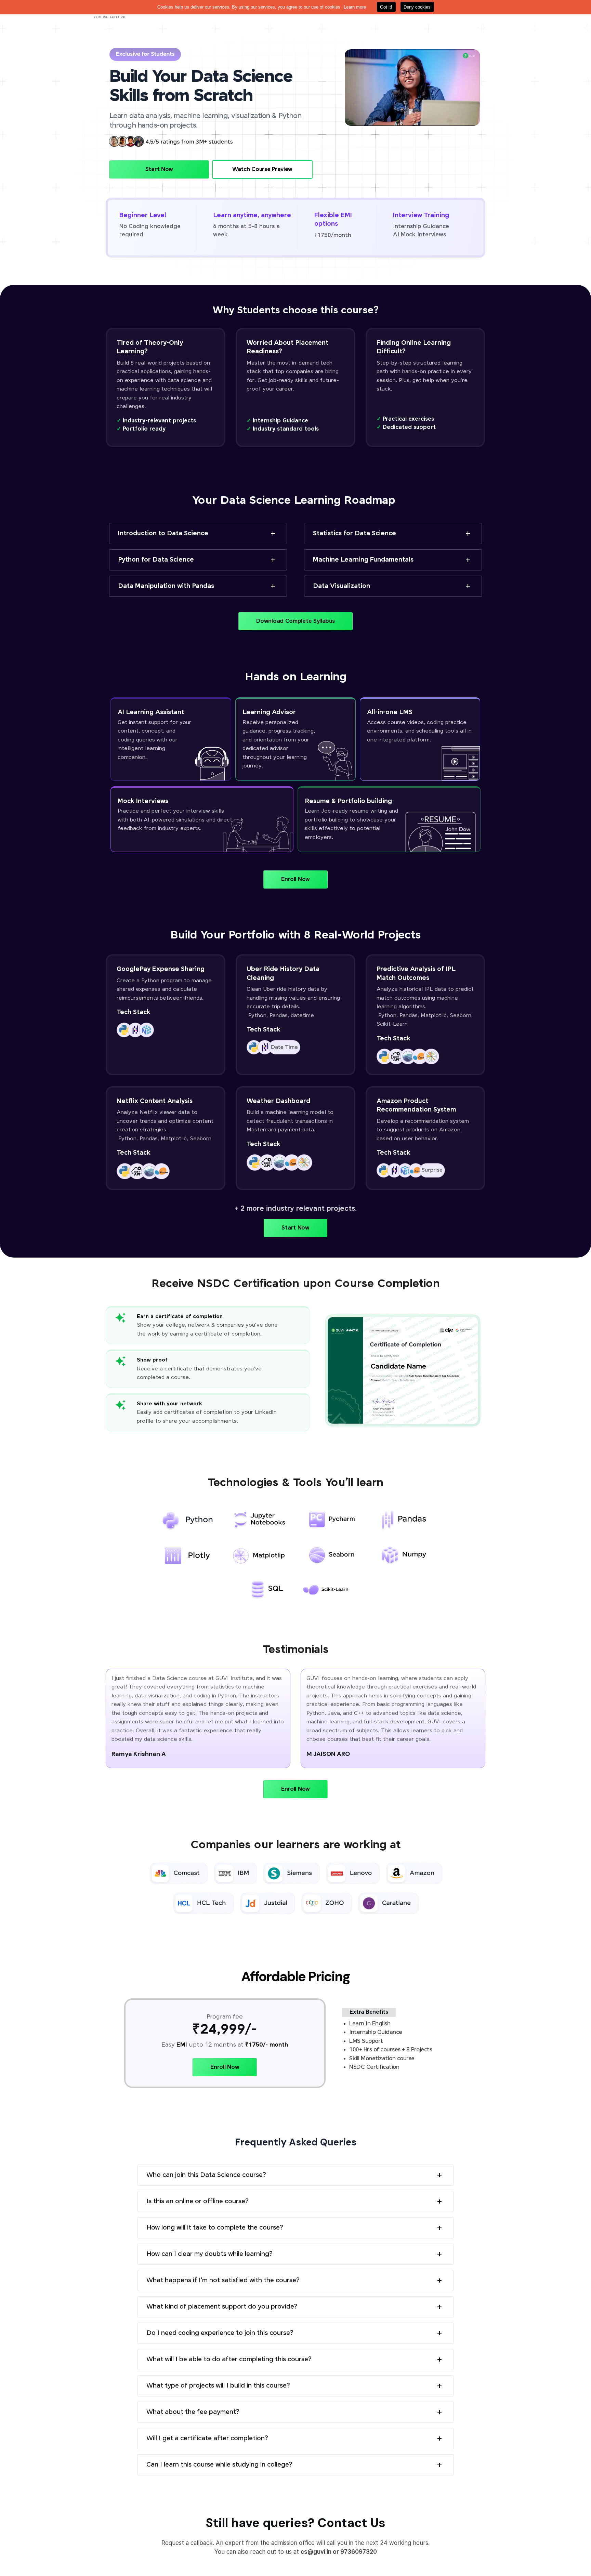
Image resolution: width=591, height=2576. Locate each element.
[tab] (198, 534)
